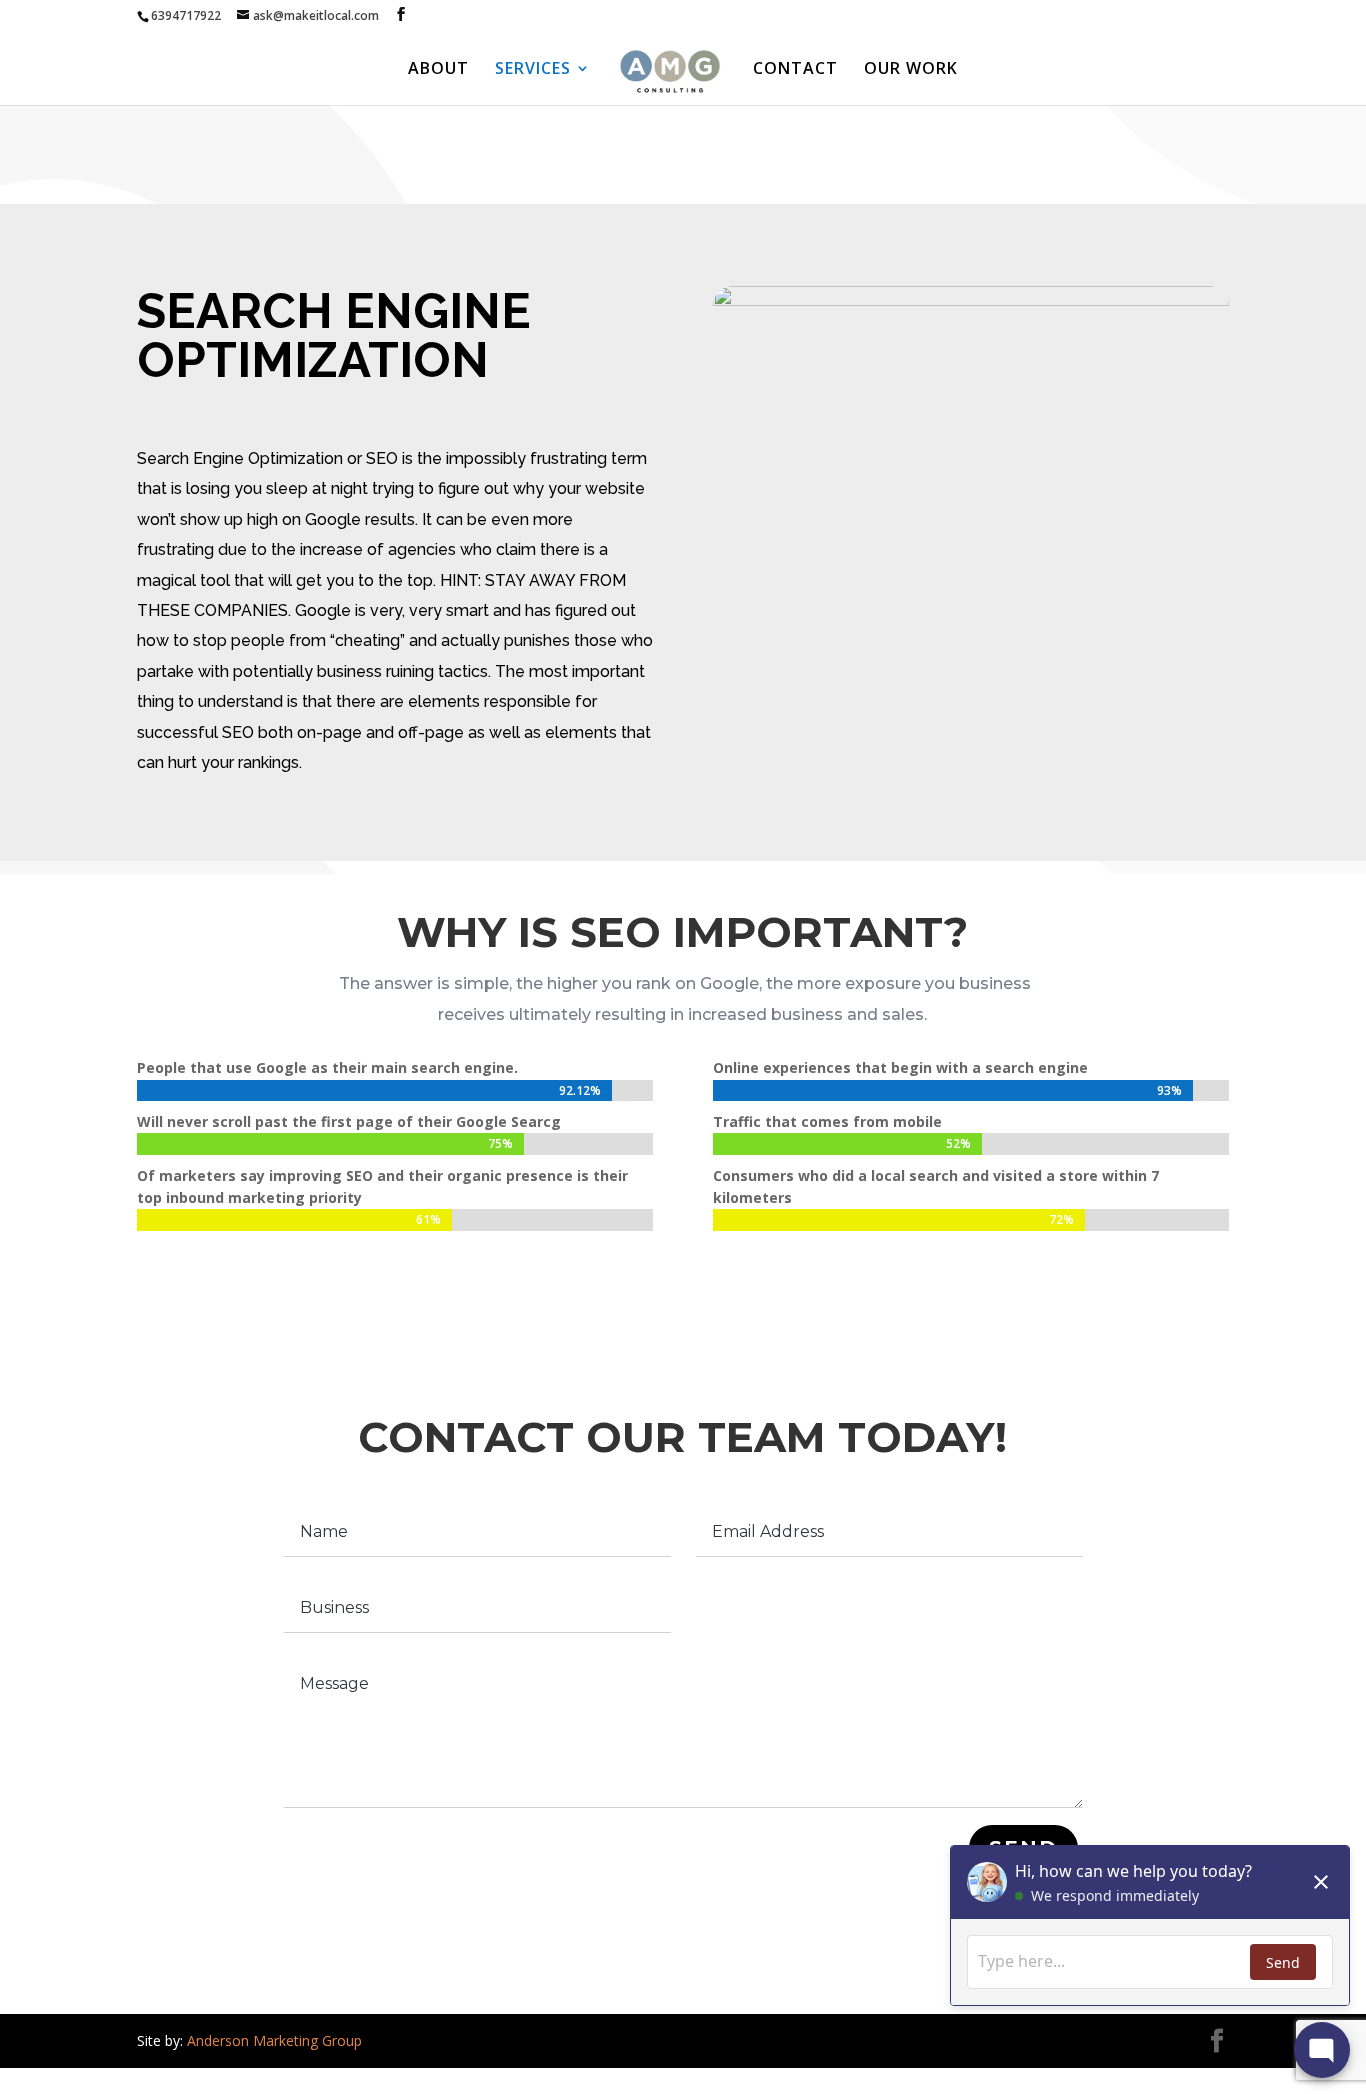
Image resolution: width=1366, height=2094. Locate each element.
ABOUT (438, 70)
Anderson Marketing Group (274, 2040)
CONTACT (795, 70)
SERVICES (533, 70)
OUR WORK (911, 70)
